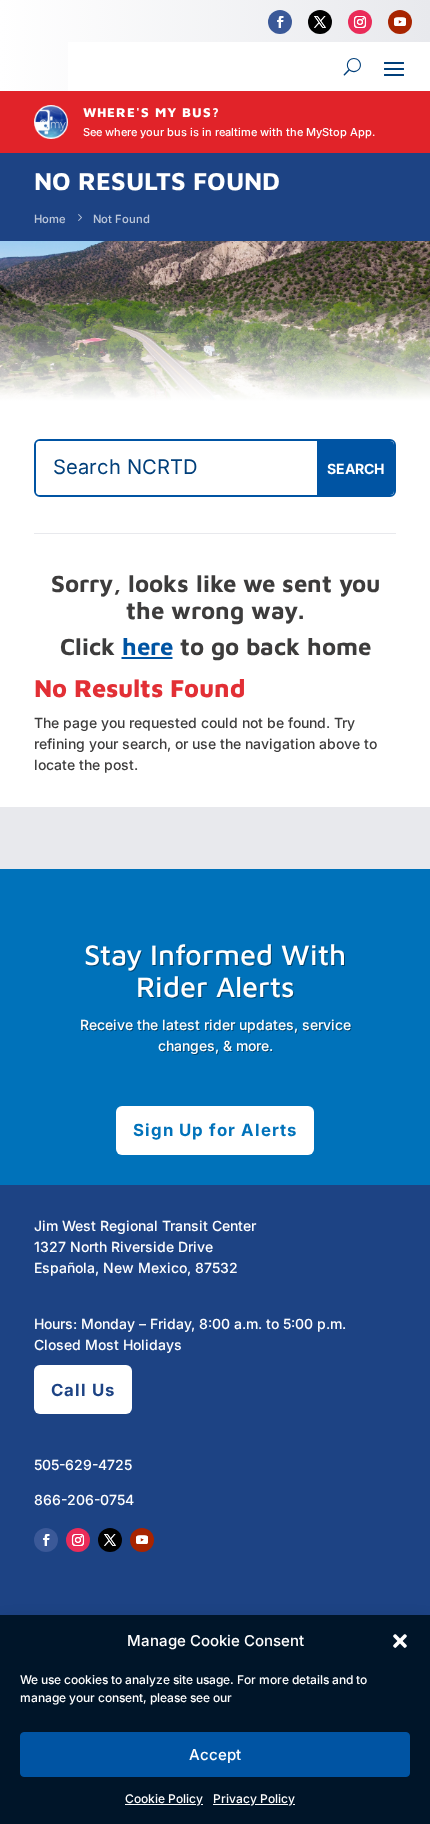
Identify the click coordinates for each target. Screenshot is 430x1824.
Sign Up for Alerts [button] (215, 1130)
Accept (215, 1754)
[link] (280, 22)
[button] (400, 1641)
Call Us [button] (83, 1390)
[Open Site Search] (352, 67)
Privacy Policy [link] (254, 1798)
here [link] (147, 646)
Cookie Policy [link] (164, 1798)
